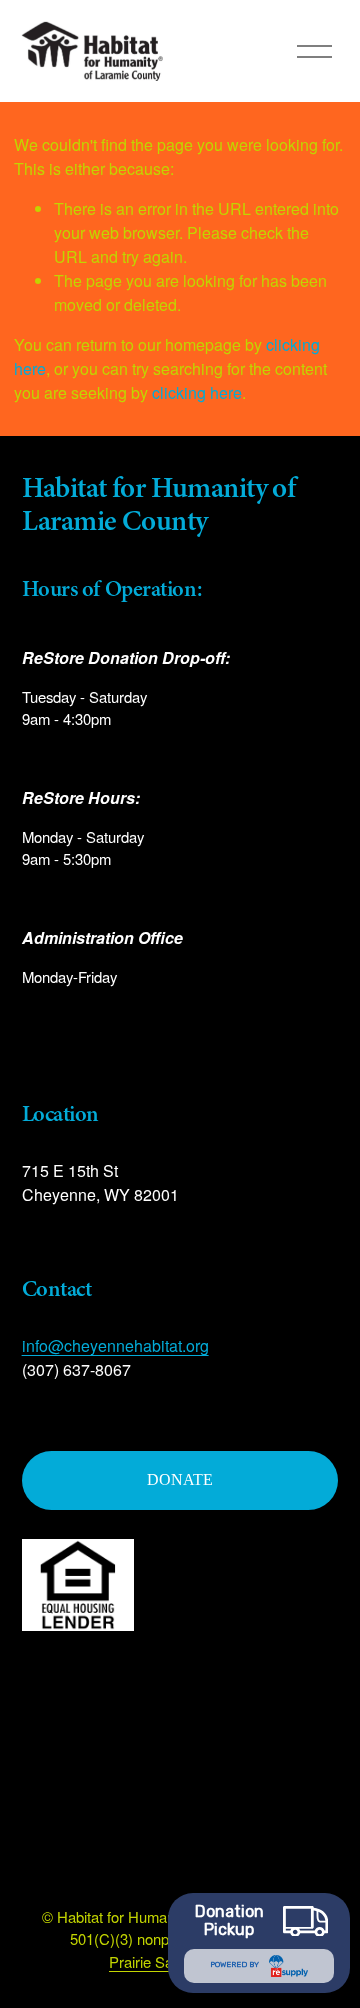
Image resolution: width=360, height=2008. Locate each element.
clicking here (197, 392)
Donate (180, 1479)
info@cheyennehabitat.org (115, 1345)
